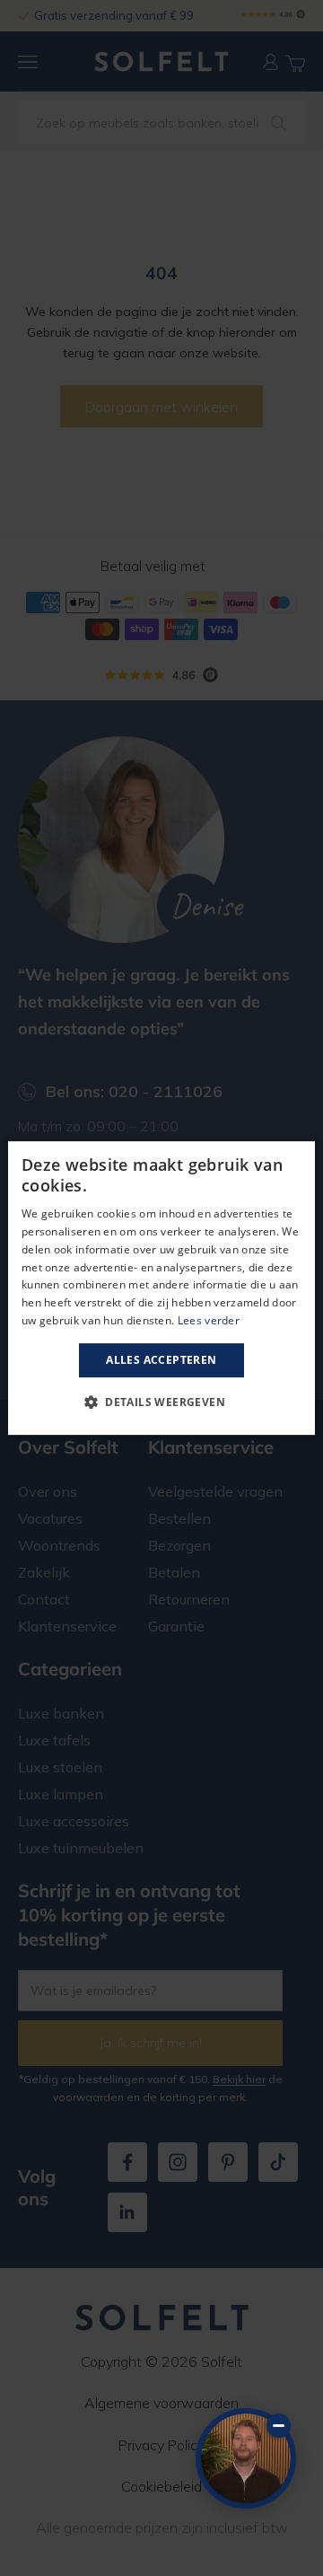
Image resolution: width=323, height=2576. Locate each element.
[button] (161, 1402)
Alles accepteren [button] (161, 1360)
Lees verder (209, 1320)
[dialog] (161, 1288)
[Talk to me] (246, 2458)
